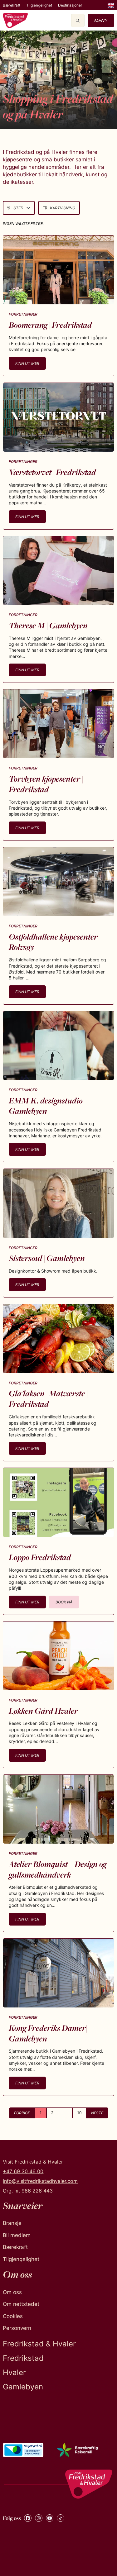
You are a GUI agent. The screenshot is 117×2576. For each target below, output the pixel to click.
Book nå (64, 1602)
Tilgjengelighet (39, 5)
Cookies (13, 2316)
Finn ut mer (27, 363)
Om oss (12, 2292)
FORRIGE (22, 2113)
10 (79, 2113)
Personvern (17, 2328)
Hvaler (14, 2372)
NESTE (97, 2113)
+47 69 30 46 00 (23, 2171)
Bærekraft (12, 5)
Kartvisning (63, 208)
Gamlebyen (23, 2387)
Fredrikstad (23, 2358)
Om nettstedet (21, 2304)
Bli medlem (17, 2235)
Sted (18, 208)
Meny (101, 20)
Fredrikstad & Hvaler (39, 2344)
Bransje (12, 2223)
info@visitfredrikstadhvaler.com (40, 2181)
